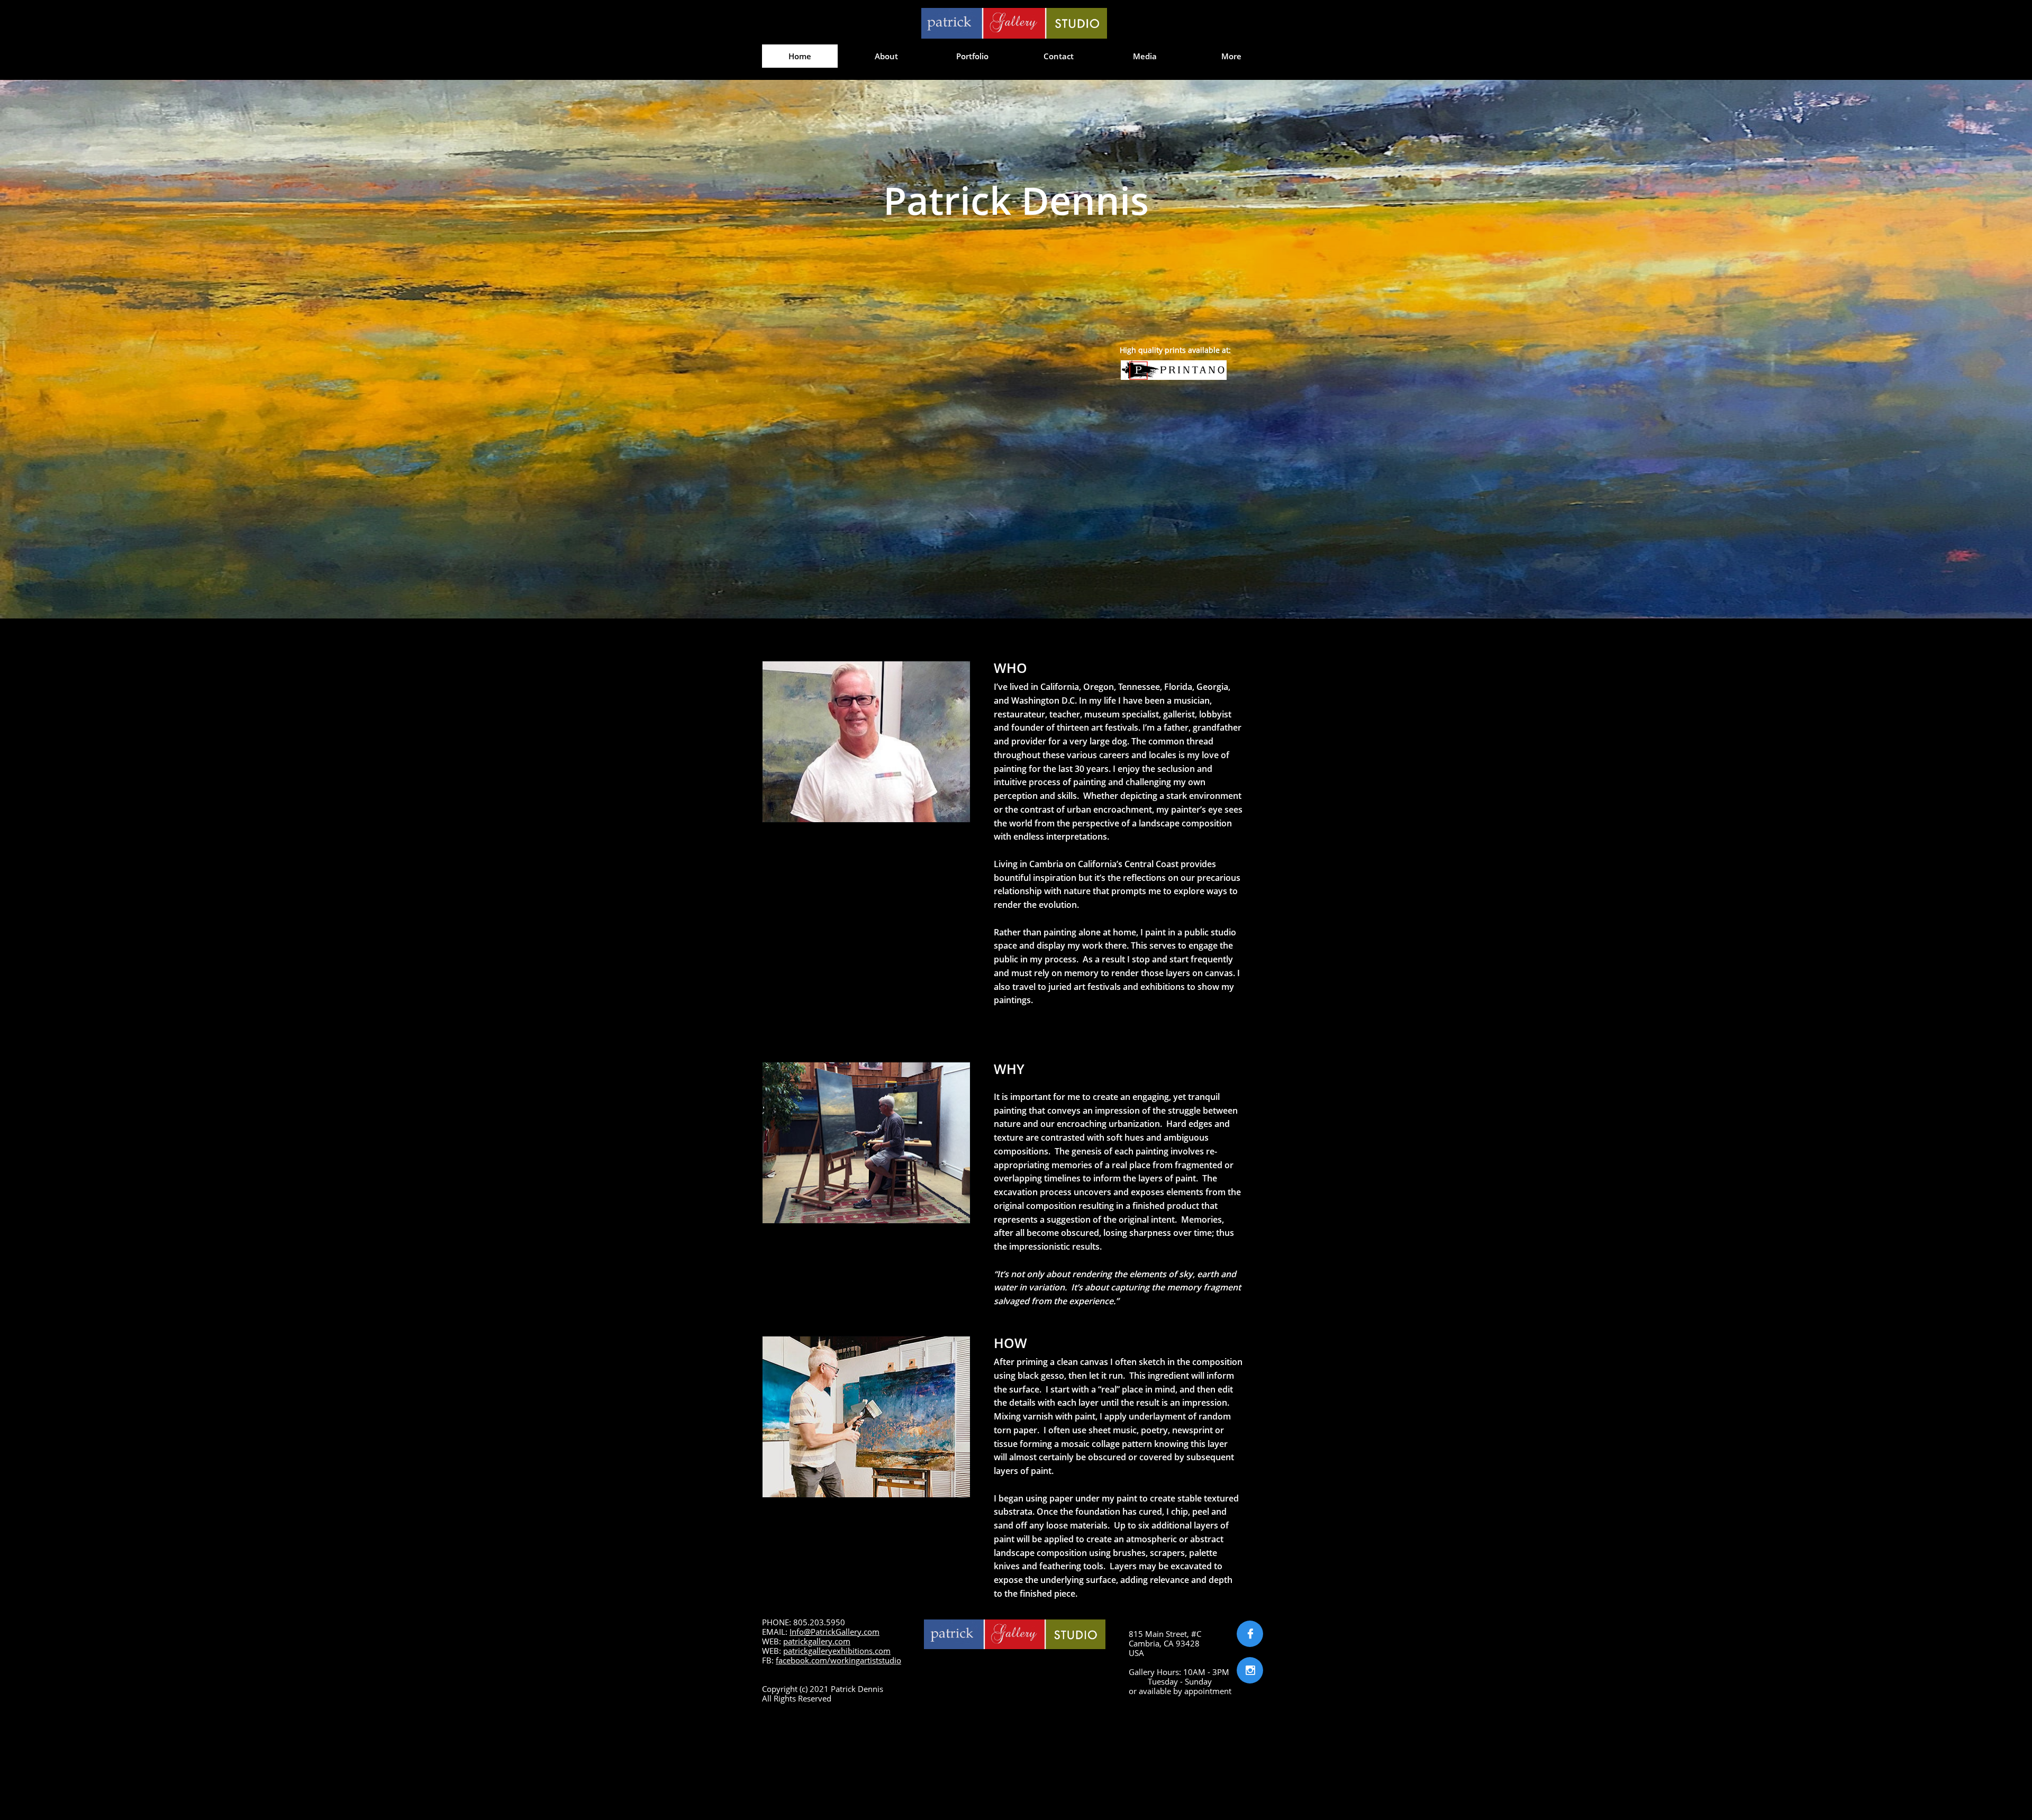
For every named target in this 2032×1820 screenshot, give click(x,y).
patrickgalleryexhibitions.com (837, 1651)
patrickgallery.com (817, 1641)
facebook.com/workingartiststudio (838, 1660)
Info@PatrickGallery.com (834, 1632)
